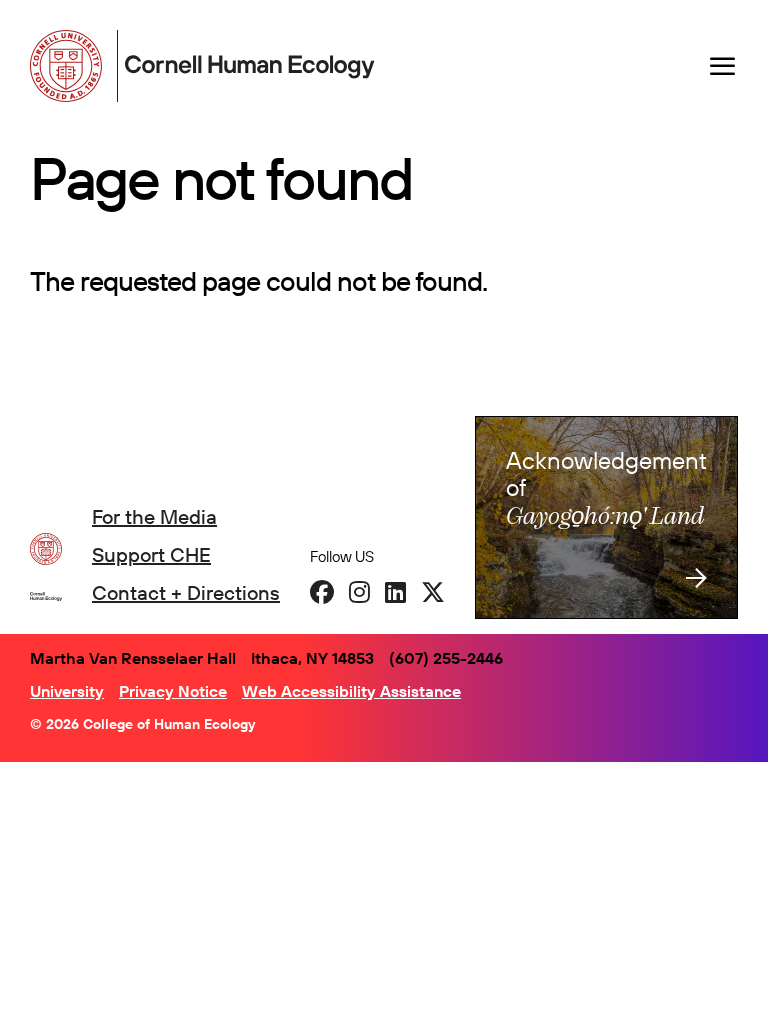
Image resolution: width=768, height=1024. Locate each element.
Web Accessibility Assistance (351, 691)
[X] (433, 592)
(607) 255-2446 (446, 658)
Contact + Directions (186, 592)
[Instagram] (359, 592)
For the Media (154, 516)
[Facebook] (322, 592)
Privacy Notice (173, 691)
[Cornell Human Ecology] (70, 66)
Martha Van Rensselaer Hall (133, 658)
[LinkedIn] (395, 592)
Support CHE (151, 554)
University (67, 691)
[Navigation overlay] (723, 66)
